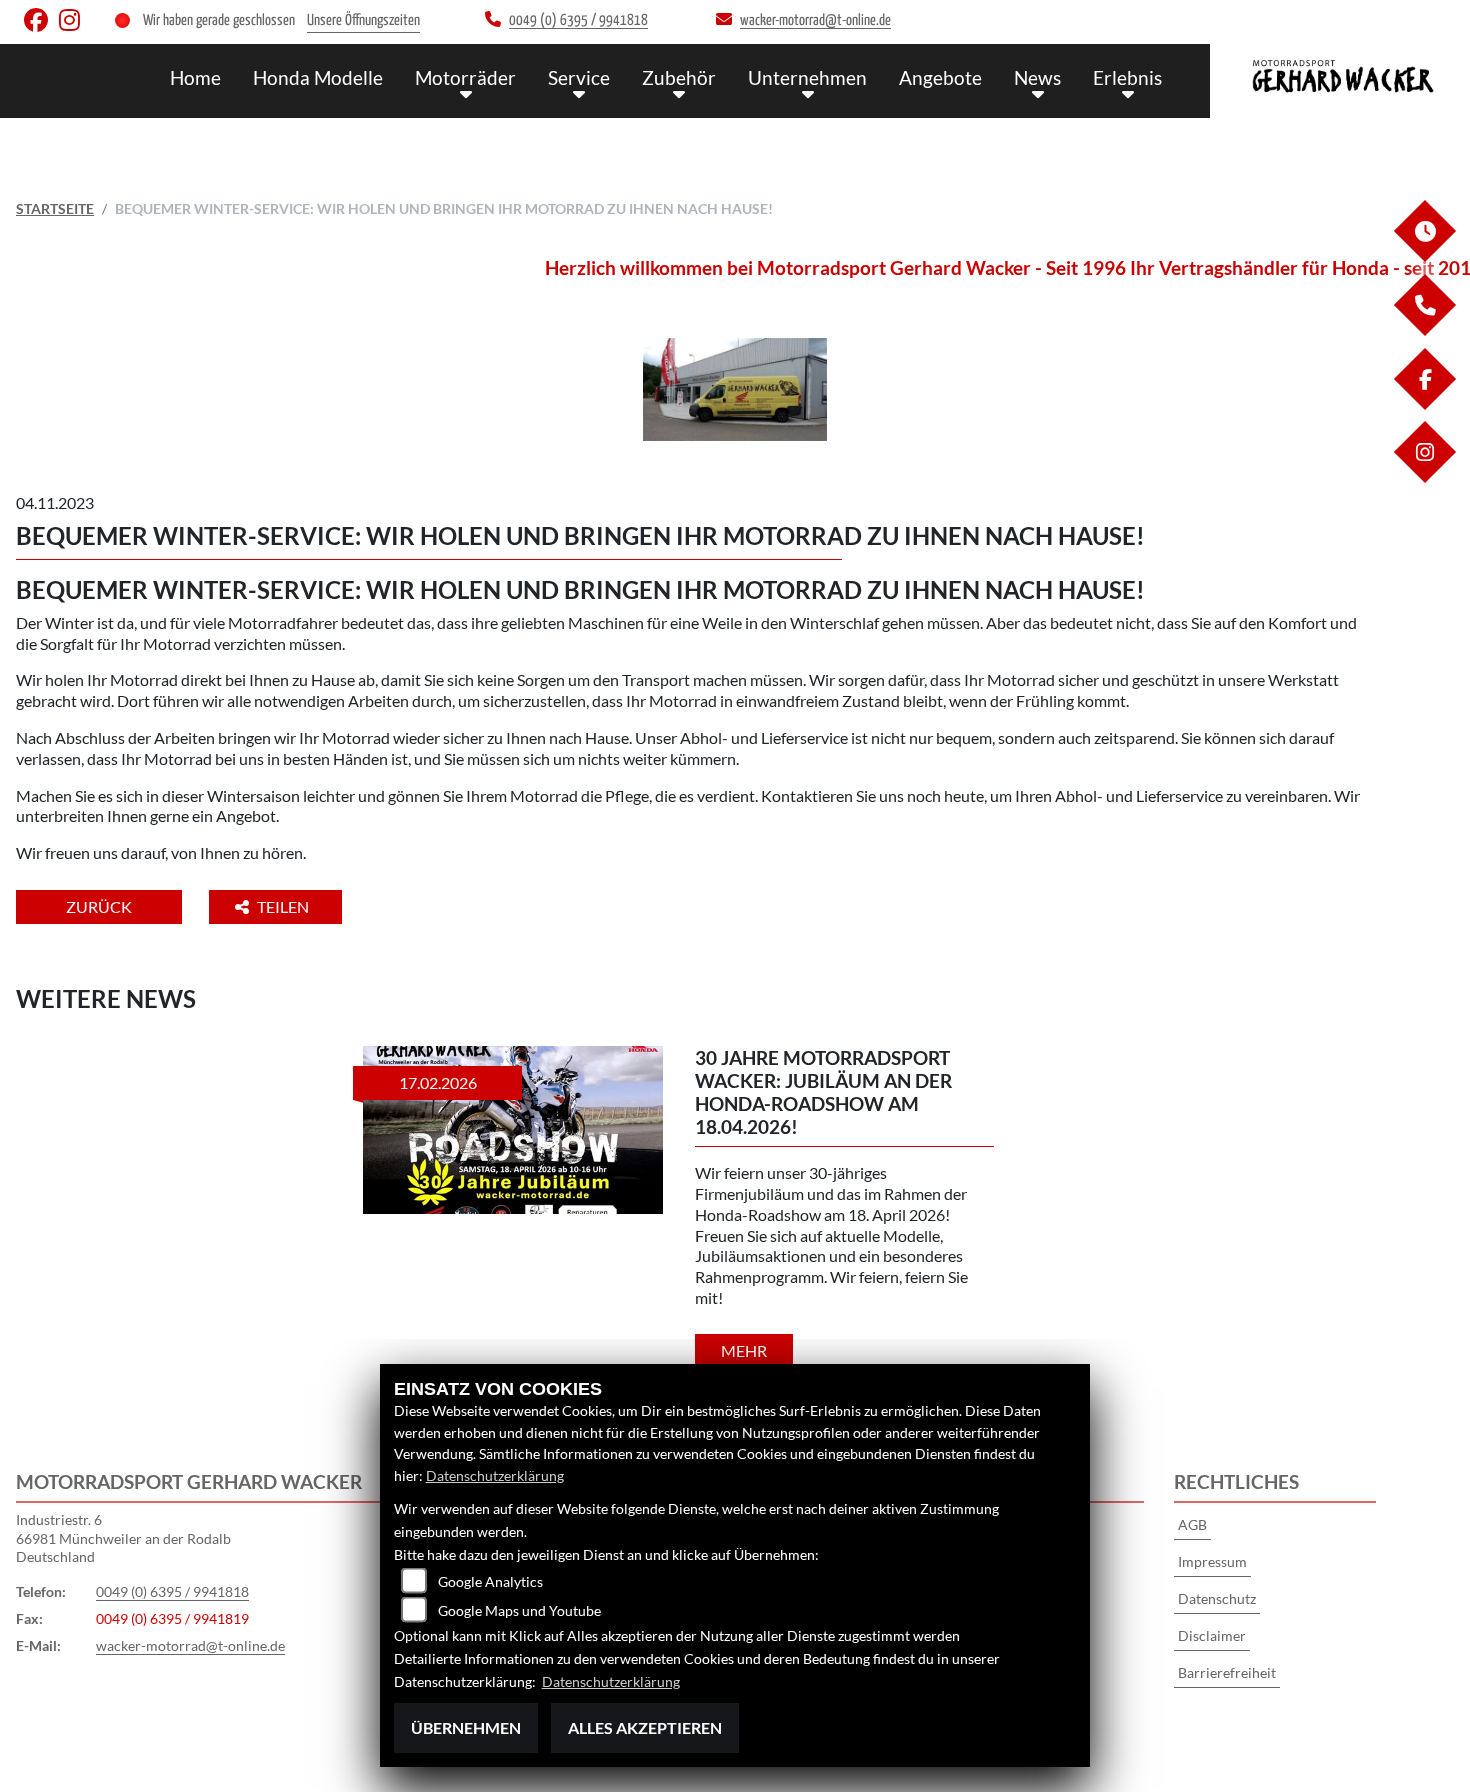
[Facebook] (1424, 404)
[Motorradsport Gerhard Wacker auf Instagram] (73, 24)
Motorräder (465, 77)
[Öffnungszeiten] (1424, 256)
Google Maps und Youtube (519, 1610)
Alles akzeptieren (645, 1727)
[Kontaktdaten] (1424, 330)
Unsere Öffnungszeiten (363, 20)
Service (579, 77)
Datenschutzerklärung (495, 1475)
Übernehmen (466, 1727)
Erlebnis (1127, 77)
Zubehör (679, 77)
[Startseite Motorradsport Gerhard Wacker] (1340, 76)
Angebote (940, 77)
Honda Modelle (318, 77)
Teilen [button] (284, 906)
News (1037, 77)
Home (195, 77)
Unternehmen (807, 77)
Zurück (99, 906)
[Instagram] (1424, 477)
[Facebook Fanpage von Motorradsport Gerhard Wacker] (41, 24)
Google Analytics (490, 1581)
